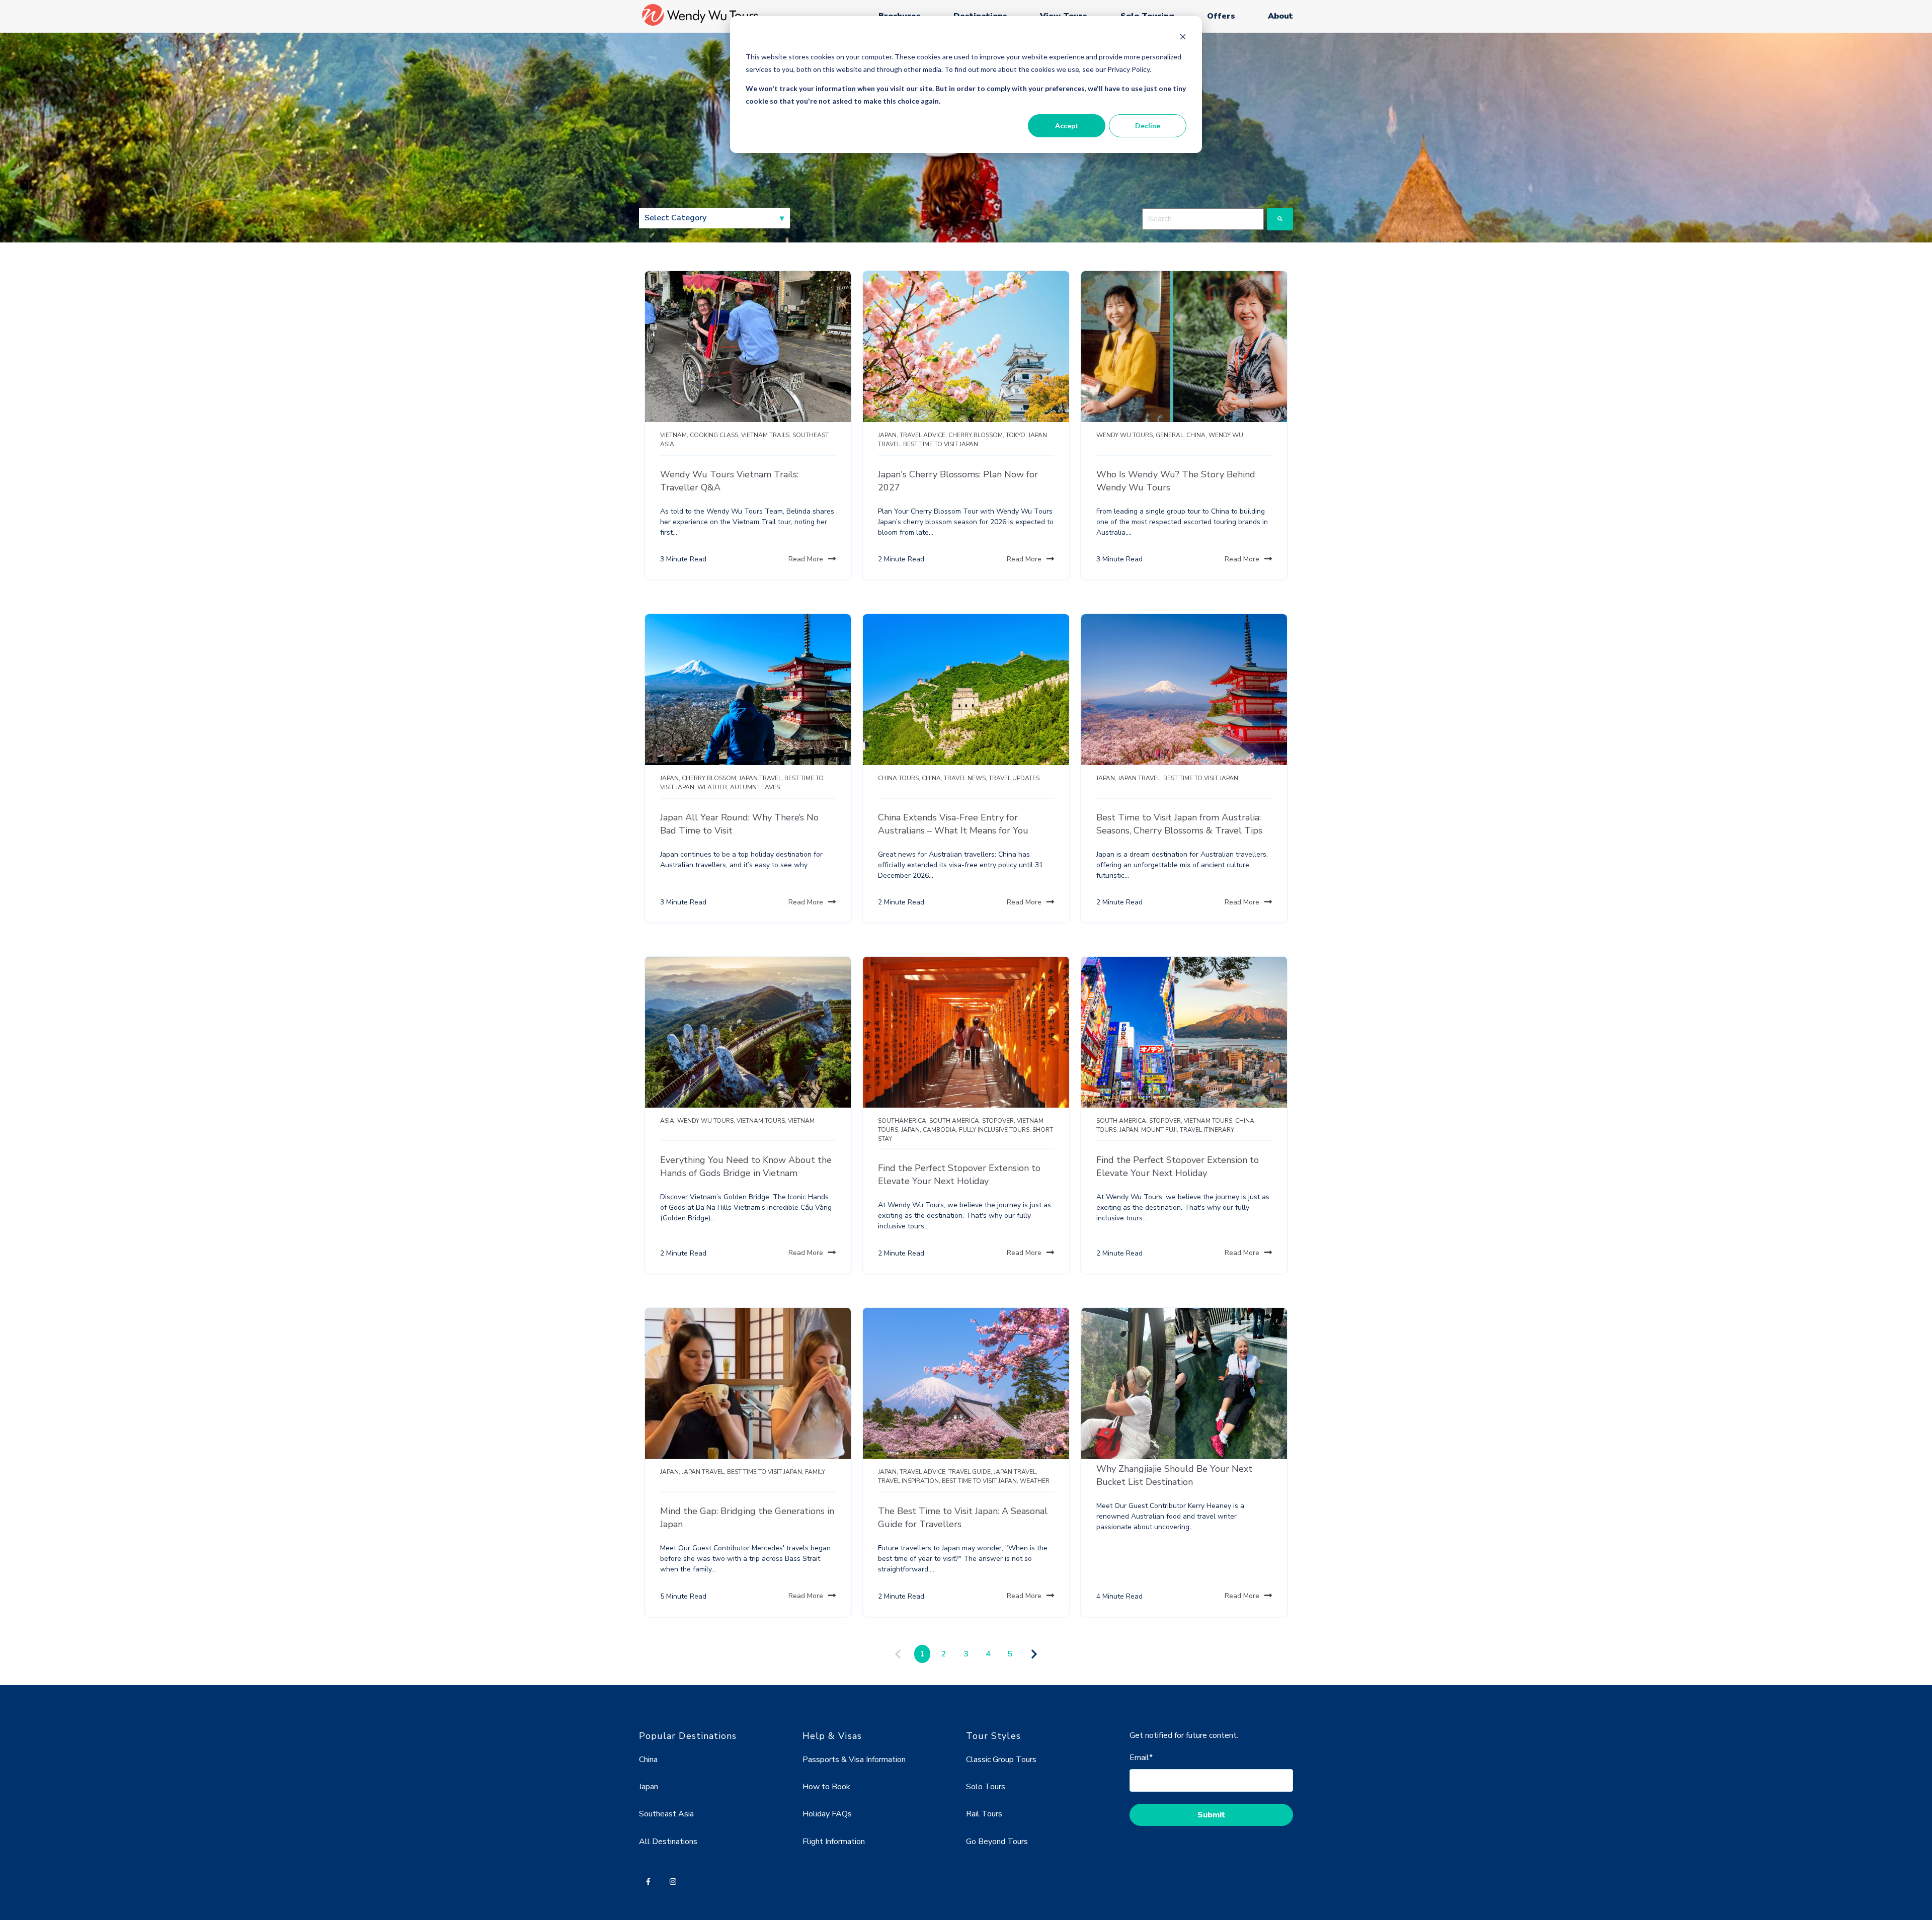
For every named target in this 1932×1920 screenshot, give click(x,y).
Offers (1221, 16)
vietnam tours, (761, 1121)
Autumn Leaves (755, 787)
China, (1197, 435)
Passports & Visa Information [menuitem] (854, 1760)
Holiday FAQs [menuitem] (827, 1814)
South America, (955, 1121)
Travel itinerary (1207, 1130)
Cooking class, (715, 435)
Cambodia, (940, 1130)
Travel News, (965, 778)
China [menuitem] (648, 1760)
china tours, (899, 778)
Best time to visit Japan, (765, 1472)
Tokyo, (1016, 435)
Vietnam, (674, 435)
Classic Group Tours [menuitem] (1001, 1760)
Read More (806, 559)
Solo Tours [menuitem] (986, 1787)
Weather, (713, 787)
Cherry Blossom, (976, 435)
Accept (1067, 126)
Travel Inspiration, (909, 1481)
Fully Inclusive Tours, (995, 1130)
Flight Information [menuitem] (834, 1842)
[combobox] (1203, 219)
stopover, (999, 1121)
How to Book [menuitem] (826, 1787)
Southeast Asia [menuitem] (666, 1814)
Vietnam (801, 1121)
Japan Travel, (761, 778)
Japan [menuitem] (649, 1787)
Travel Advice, (923, 435)
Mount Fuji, (1160, 1130)
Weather (1035, 1481)
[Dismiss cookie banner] (1183, 38)
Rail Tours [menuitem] (984, 1814)
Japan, (888, 435)
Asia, (668, 1121)
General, (1170, 435)
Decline (1148, 126)
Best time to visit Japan (941, 444)
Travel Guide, (970, 1472)
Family (815, 1472)
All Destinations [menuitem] (668, 1842)
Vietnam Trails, (766, 435)
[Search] (1280, 219)
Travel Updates (1014, 778)
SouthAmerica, (903, 1121)
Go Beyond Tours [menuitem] (997, 1842)
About (1280, 16)
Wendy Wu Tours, (1125, 435)
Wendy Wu (1226, 435)
